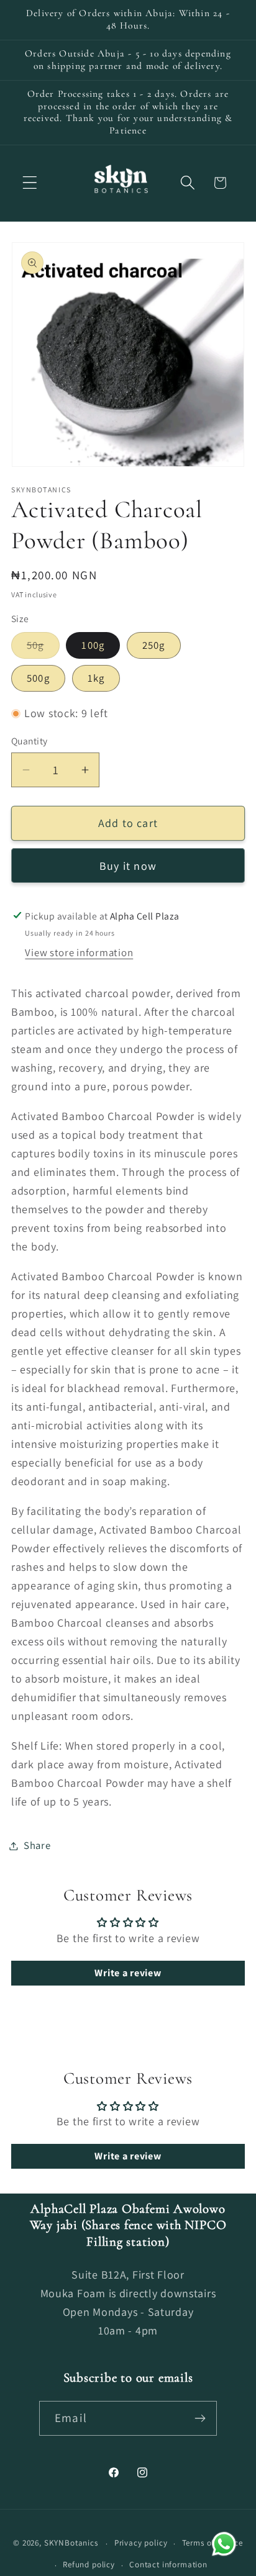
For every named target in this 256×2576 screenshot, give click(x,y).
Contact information (168, 2565)
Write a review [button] (128, 1973)
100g (93, 645)
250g (154, 645)
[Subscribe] (200, 2418)
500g (38, 678)
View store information (79, 952)
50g (43, 648)
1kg (96, 678)
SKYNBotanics (71, 2543)
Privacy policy (141, 2543)
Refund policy (89, 2565)
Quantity (30, 741)
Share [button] (37, 1845)
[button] (30, 183)
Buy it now (128, 866)
